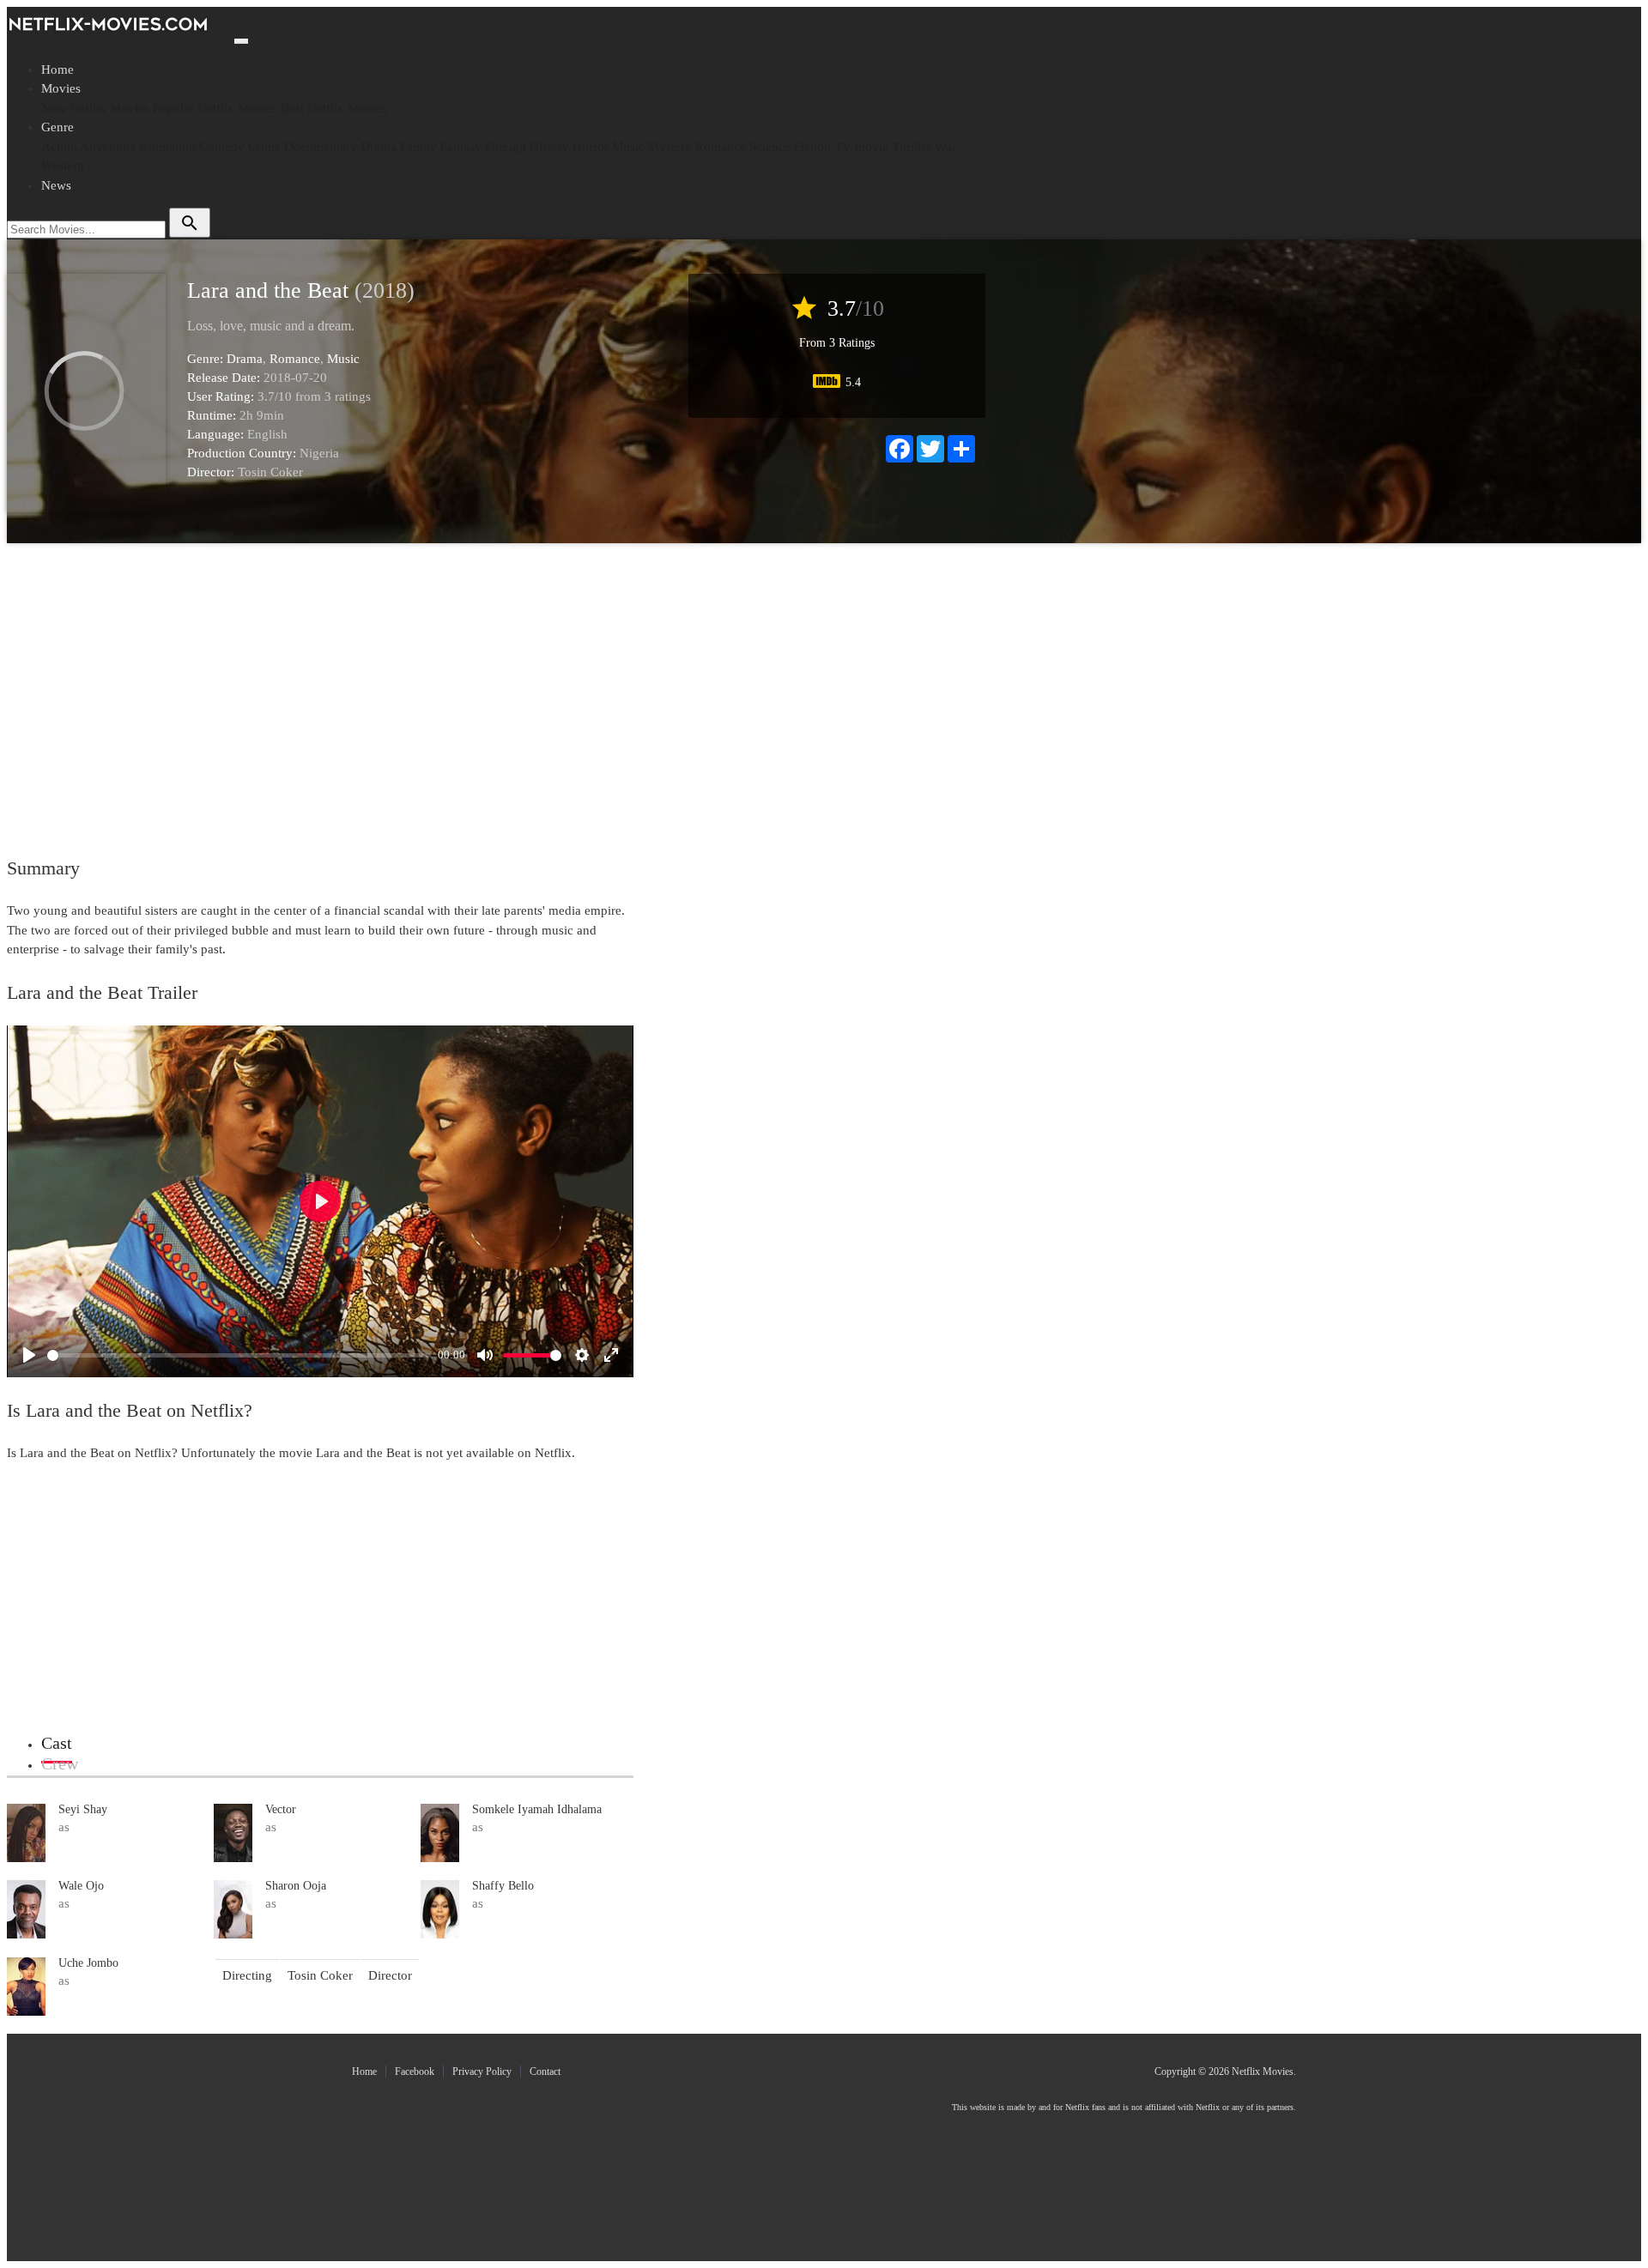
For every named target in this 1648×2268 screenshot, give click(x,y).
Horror (591, 147)
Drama (379, 147)
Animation (167, 147)
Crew (60, 1763)
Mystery (670, 147)
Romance (721, 147)
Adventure (108, 147)
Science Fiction (790, 147)
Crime (264, 147)
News (56, 185)
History (549, 147)
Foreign (506, 147)
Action (59, 147)
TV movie (861, 147)
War (945, 147)
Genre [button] (58, 127)
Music (628, 147)
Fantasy (461, 147)
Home (58, 70)
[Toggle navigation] (241, 41)
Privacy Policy (482, 2071)
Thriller (912, 147)
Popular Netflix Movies (215, 108)
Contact (545, 2071)
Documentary (321, 147)
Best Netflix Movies (334, 108)
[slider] (239, 1355)
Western (63, 166)
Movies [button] (61, 88)
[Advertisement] (492, 689)
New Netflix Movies (95, 108)
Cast (57, 1743)
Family (418, 147)
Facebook (415, 2071)
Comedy (222, 147)
